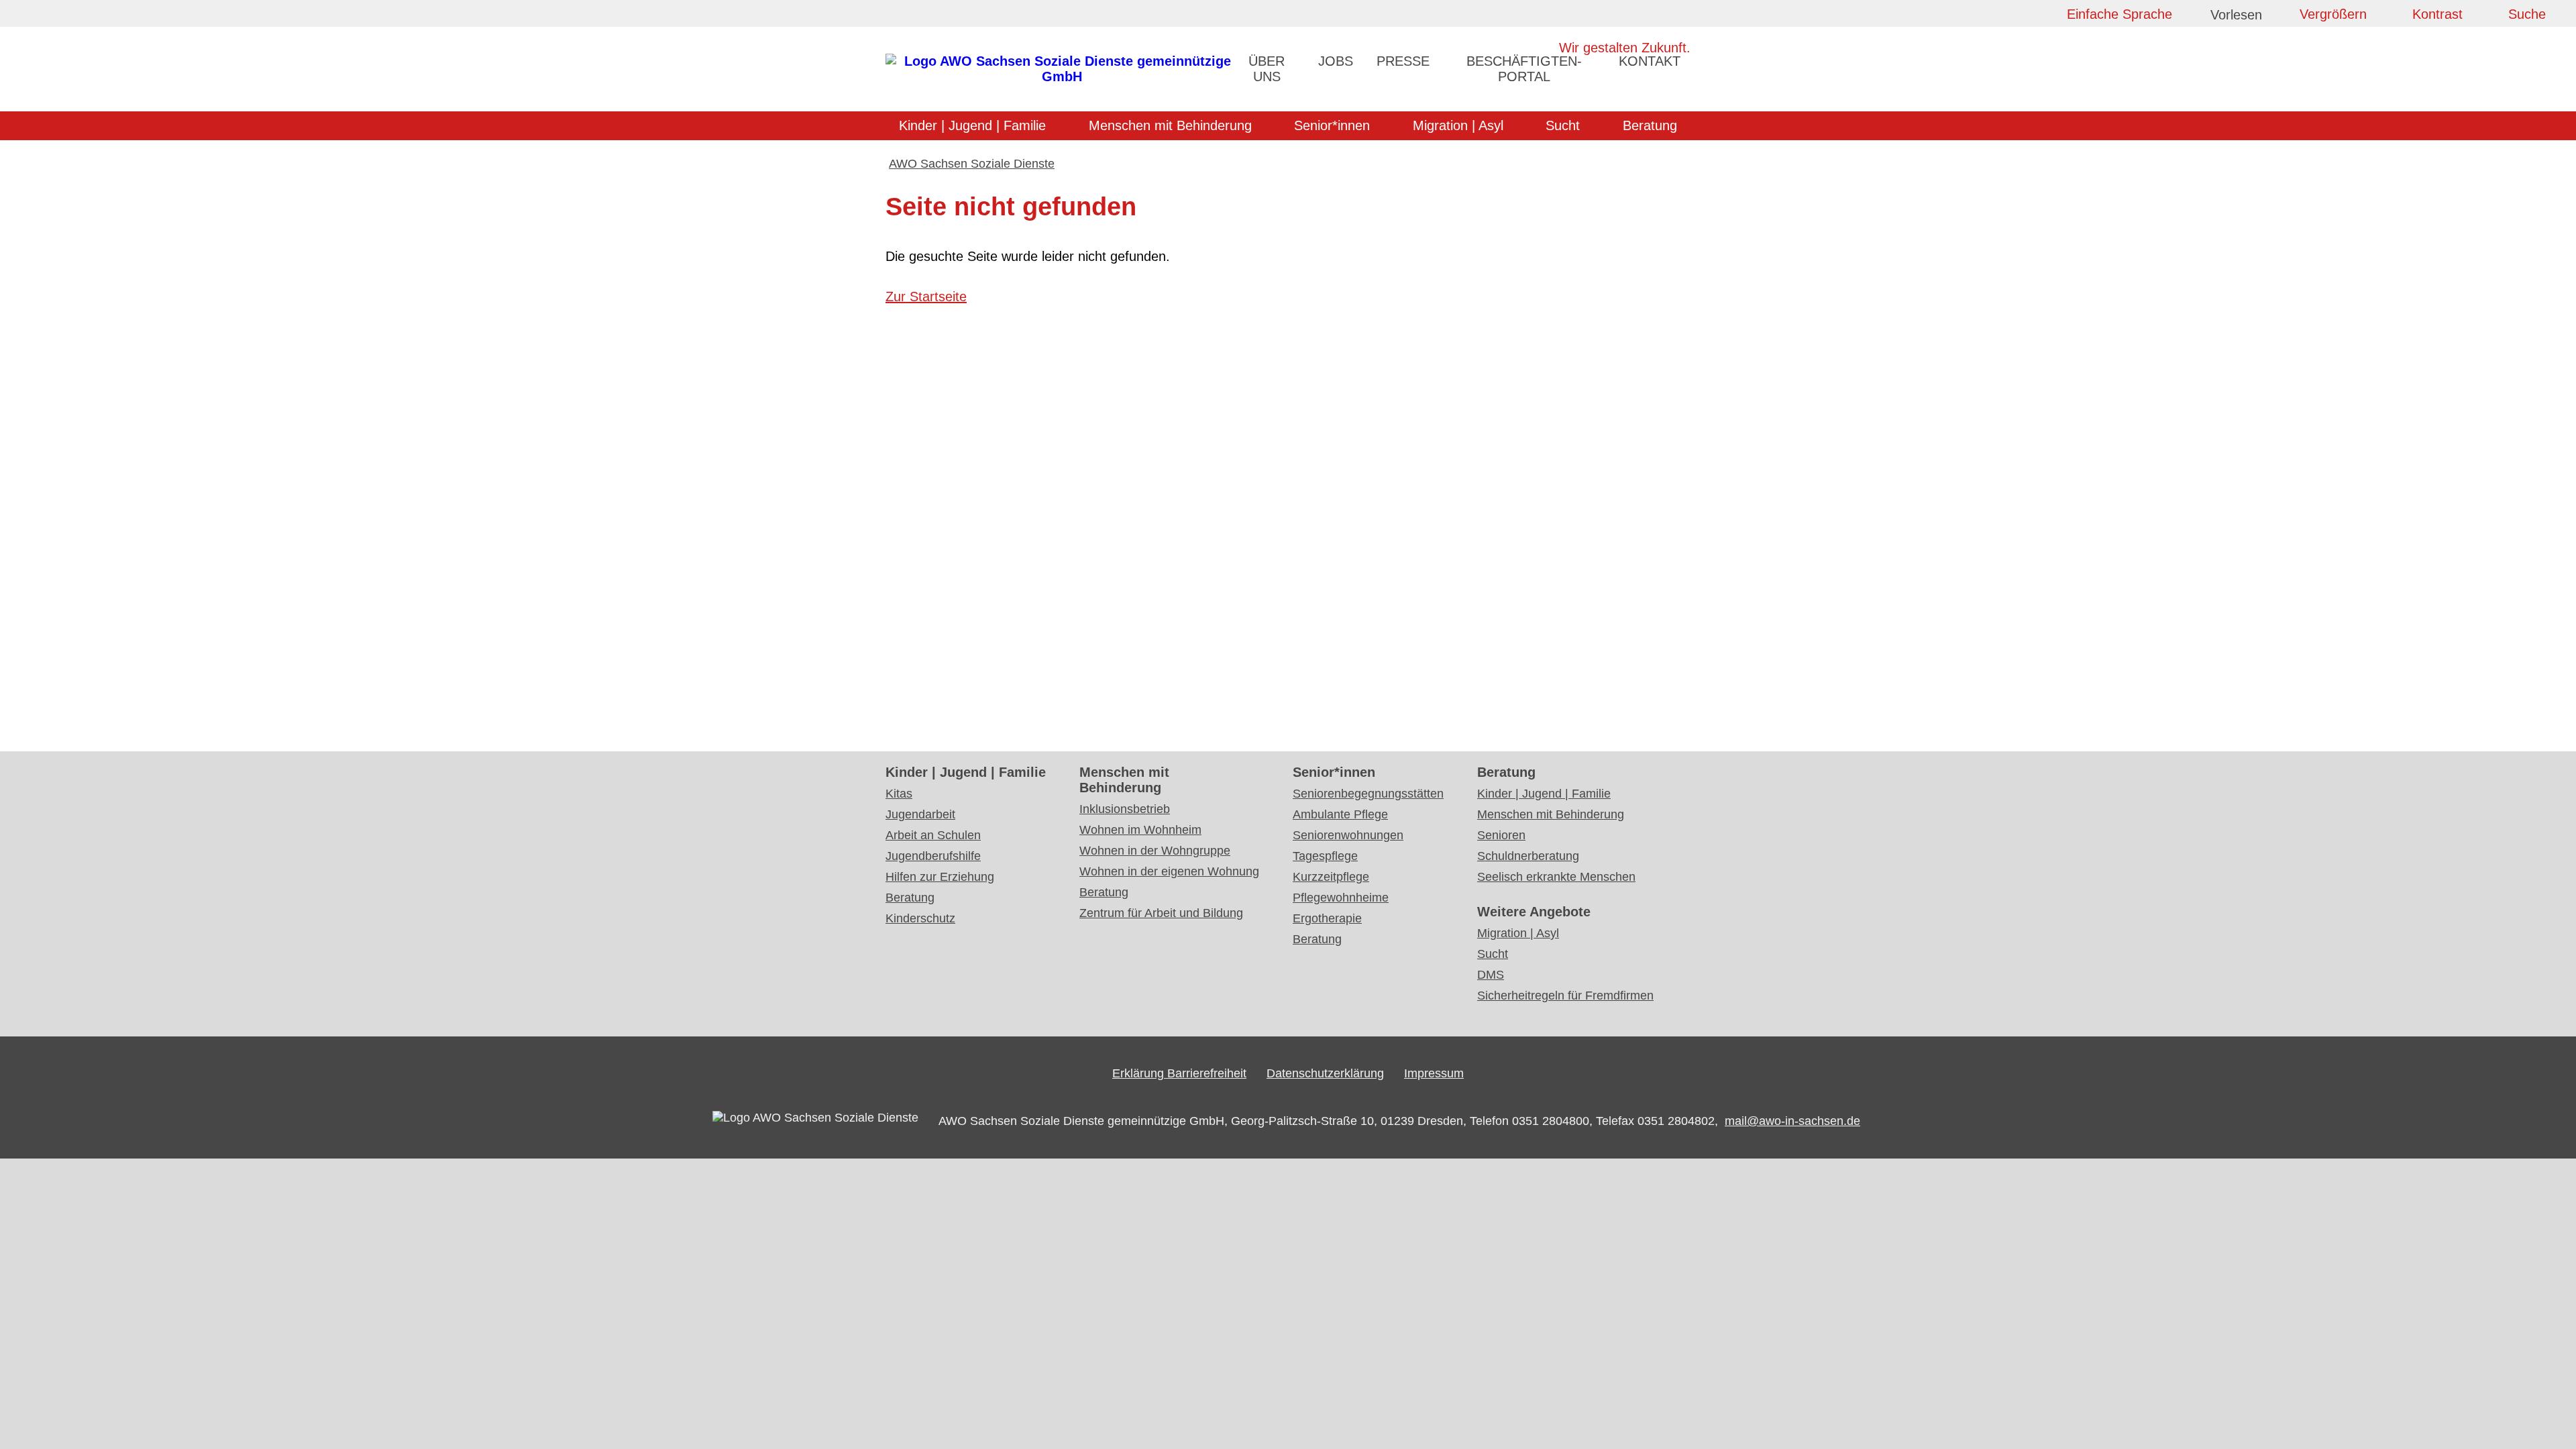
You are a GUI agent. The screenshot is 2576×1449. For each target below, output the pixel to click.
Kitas (899, 794)
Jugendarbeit (920, 814)
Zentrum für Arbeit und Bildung (1161, 913)
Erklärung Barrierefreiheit (1179, 1073)
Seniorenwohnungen (1348, 835)
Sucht (1563, 125)
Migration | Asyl (1458, 125)
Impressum (1434, 1073)
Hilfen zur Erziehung (940, 877)
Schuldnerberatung (1528, 856)
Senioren (1501, 835)
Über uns (1267, 69)
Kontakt (1650, 61)
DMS (1491, 975)
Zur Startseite (926, 297)
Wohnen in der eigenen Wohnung (1169, 871)
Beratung (1650, 125)
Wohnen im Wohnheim (1140, 830)
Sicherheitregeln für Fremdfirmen (1565, 996)
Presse (1403, 61)
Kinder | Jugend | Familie (972, 125)
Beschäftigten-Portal (1524, 69)
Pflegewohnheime (1341, 898)
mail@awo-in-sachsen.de (1792, 1121)
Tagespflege (1325, 856)
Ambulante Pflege (1340, 814)
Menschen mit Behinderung (1170, 125)
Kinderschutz (920, 918)
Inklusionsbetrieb (1125, 809)
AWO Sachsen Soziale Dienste (972, 164)
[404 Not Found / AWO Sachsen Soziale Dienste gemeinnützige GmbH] (1062, 76)
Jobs (1336, 61)
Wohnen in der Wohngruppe (1155, 851)
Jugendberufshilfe (933, 856)
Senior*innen (1332, 125)
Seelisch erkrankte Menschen (1556, 877)
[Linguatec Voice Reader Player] (2247, 17)
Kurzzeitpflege (1331, 877)
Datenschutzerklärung (1325, 1073)
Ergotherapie (1327, 918)
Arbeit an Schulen (933, 835)
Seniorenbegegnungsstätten (1368, 794)
